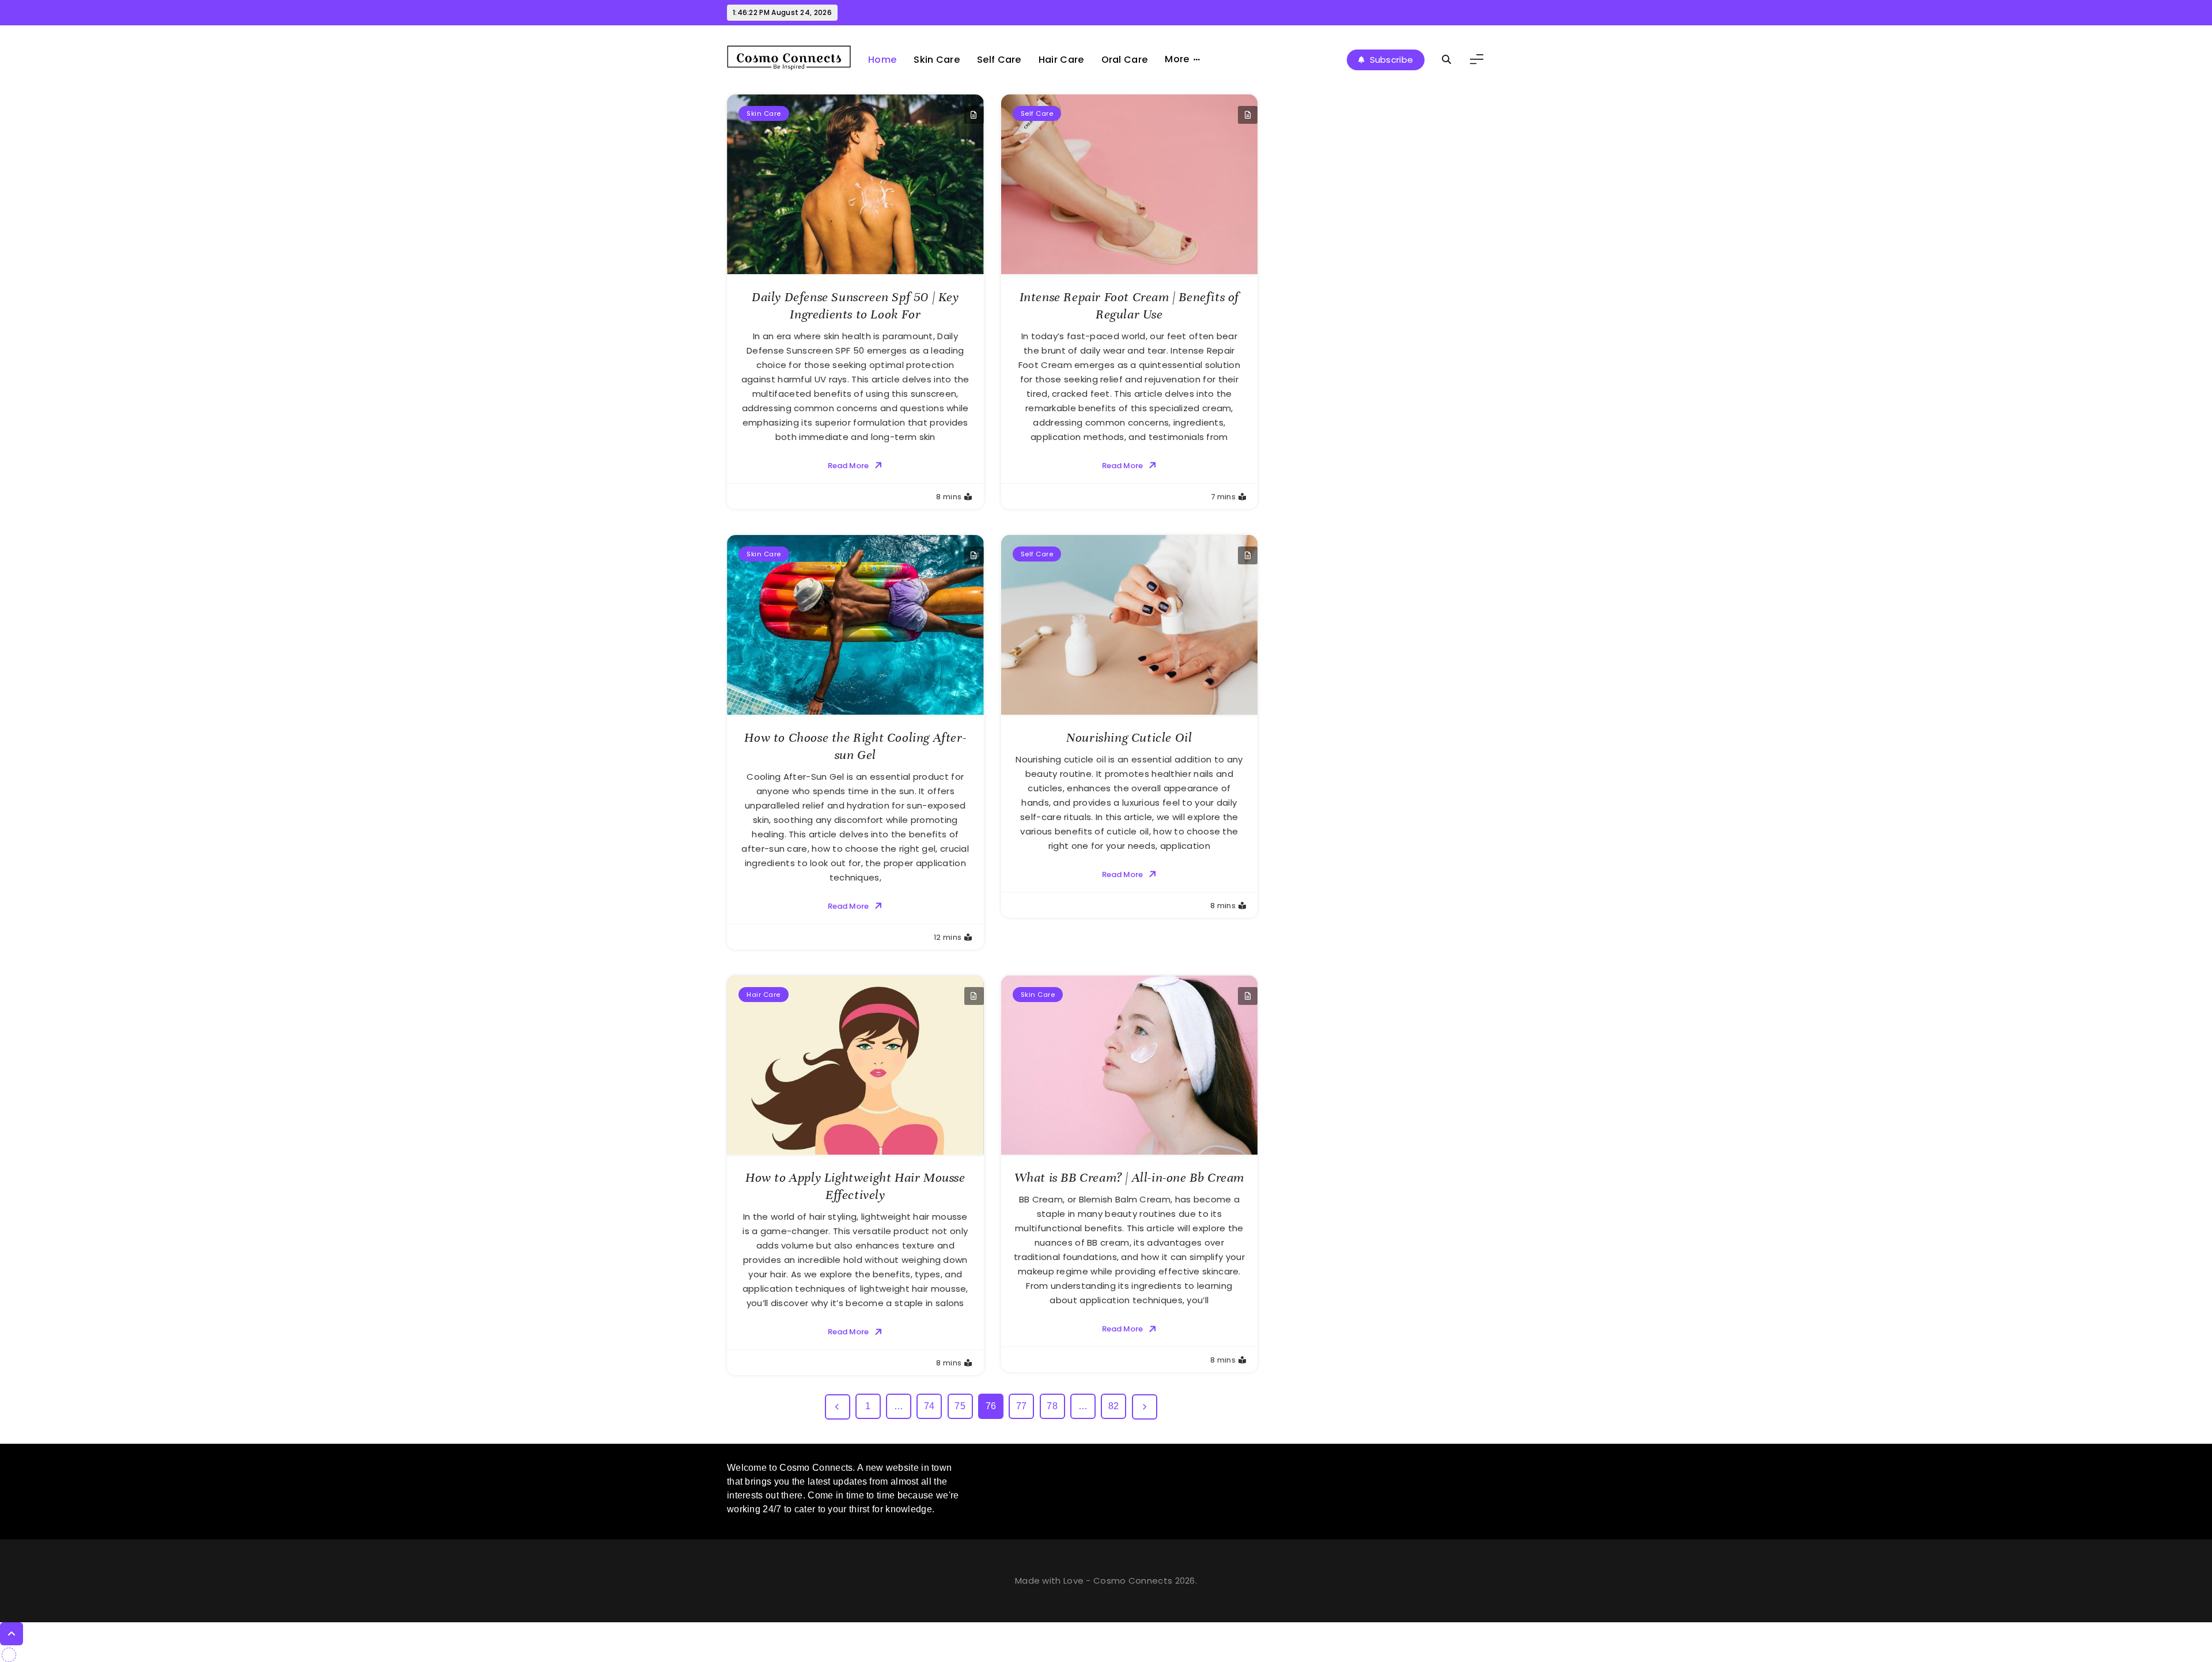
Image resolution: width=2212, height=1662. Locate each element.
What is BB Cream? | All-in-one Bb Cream (1129, 1177)
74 (929, 1406)
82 (1114, 1406)
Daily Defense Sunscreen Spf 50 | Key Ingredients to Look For (855, 306)
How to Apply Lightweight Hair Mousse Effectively (855, 1186)
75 (960, 1406)
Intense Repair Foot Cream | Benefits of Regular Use (1129, 306)
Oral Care (1125, 60)
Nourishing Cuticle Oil (1129, 737)
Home (882, 60)
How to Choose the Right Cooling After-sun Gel (855, 746)
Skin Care (937, 60)
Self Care (999, 60)
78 (1052, 1406)
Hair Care (1061, 60)
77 (1022, 1406)
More (1177, 59)
